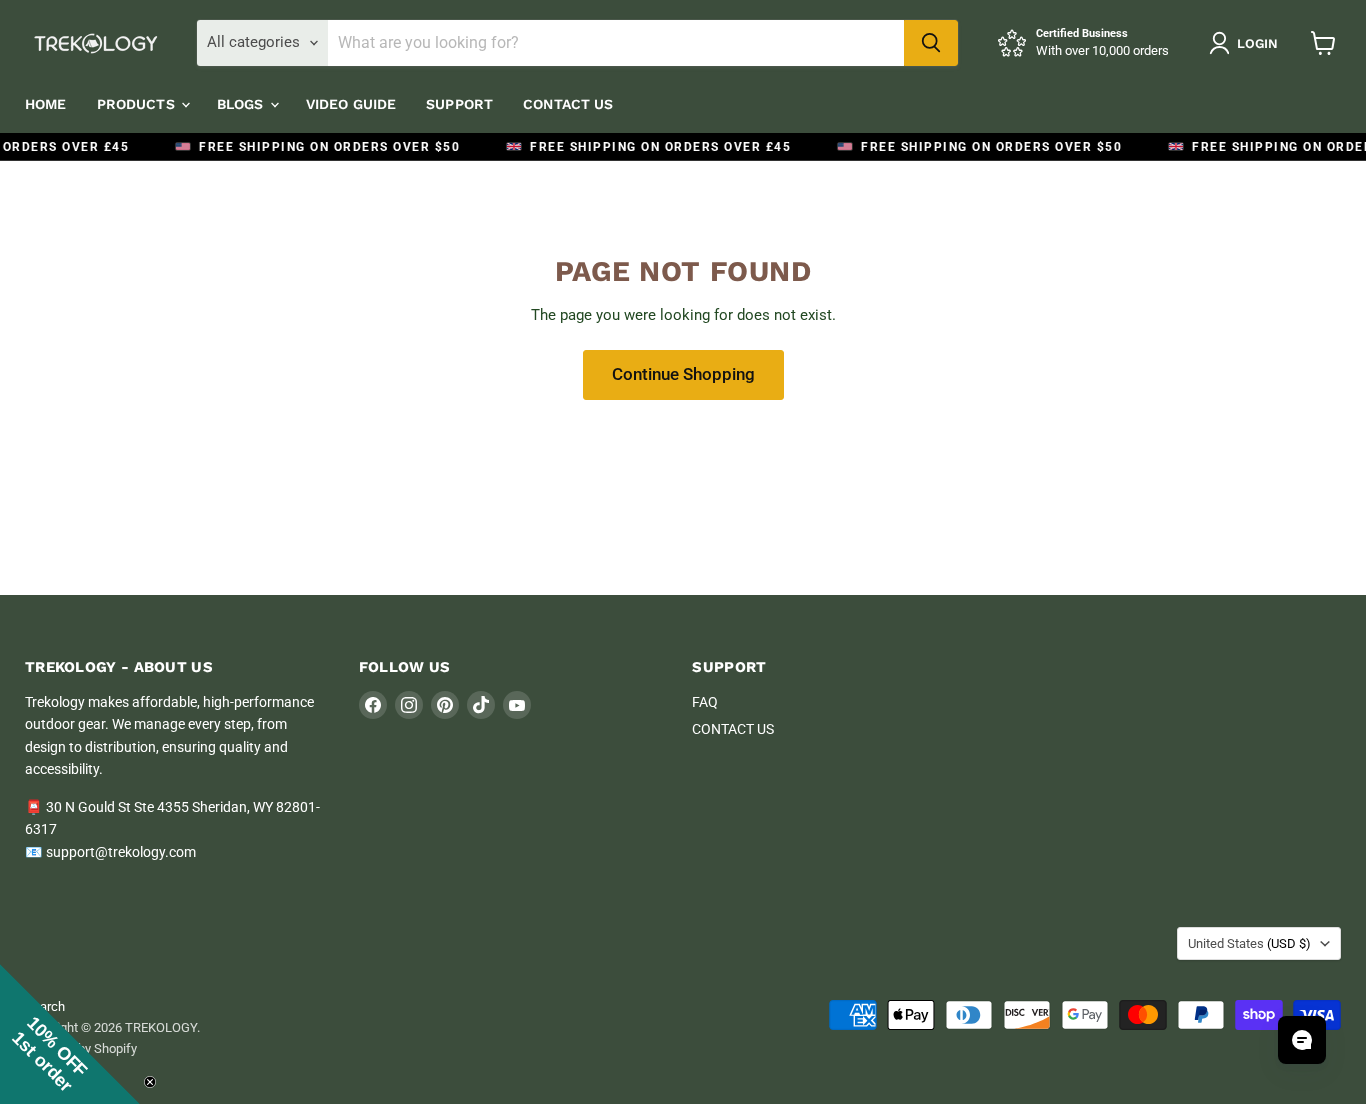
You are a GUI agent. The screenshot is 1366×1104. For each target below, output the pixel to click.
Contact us (568, 104)
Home (46, 104)
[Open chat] (1302, 1040)
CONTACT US (733, 729)
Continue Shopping (683, 374)
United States (1249, 943)
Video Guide (351, 104)
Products (138, 104)
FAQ (705, 702)
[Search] (931, 43)
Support (459, 104)
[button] (70, 1034)
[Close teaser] (150, 1082)
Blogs (242, 104)
